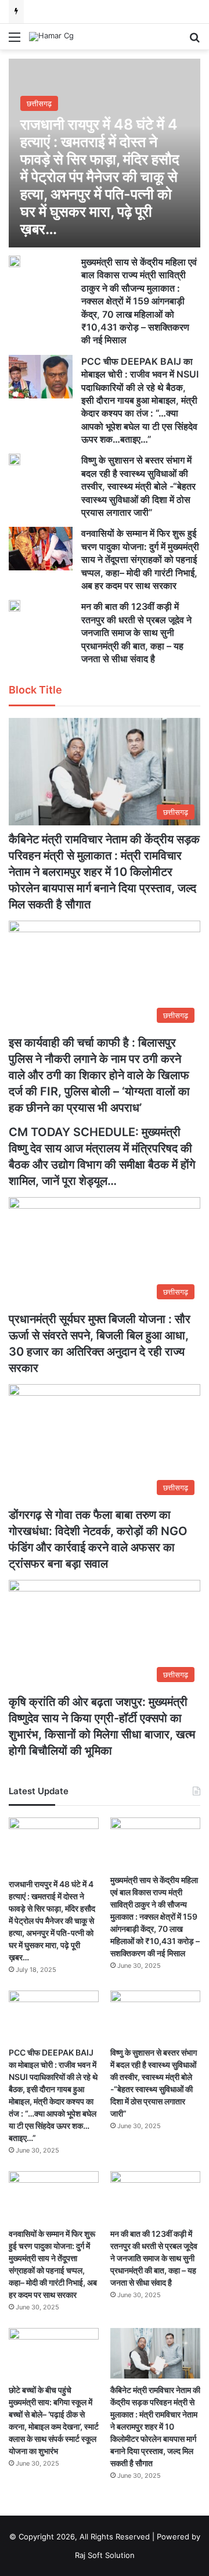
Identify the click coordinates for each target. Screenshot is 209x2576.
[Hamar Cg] (51, 37)
